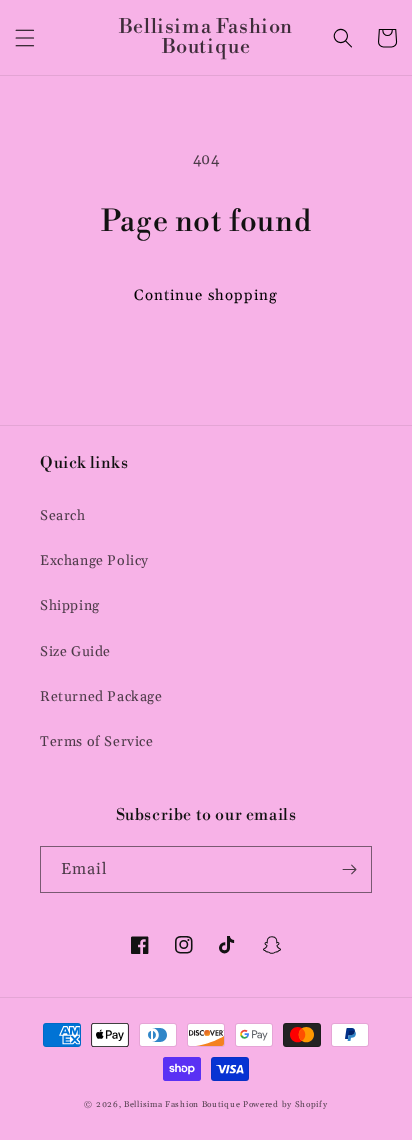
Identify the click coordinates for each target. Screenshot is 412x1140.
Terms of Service (97, 742)
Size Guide (75, 652)
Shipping (70, 606)
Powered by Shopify (285, 1104)
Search (63, 516)
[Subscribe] (349, 869)
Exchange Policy (94, 561)
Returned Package (101, 697)
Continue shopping (206, 295)
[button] (25, 38)
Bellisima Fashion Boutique (182, 1104)
